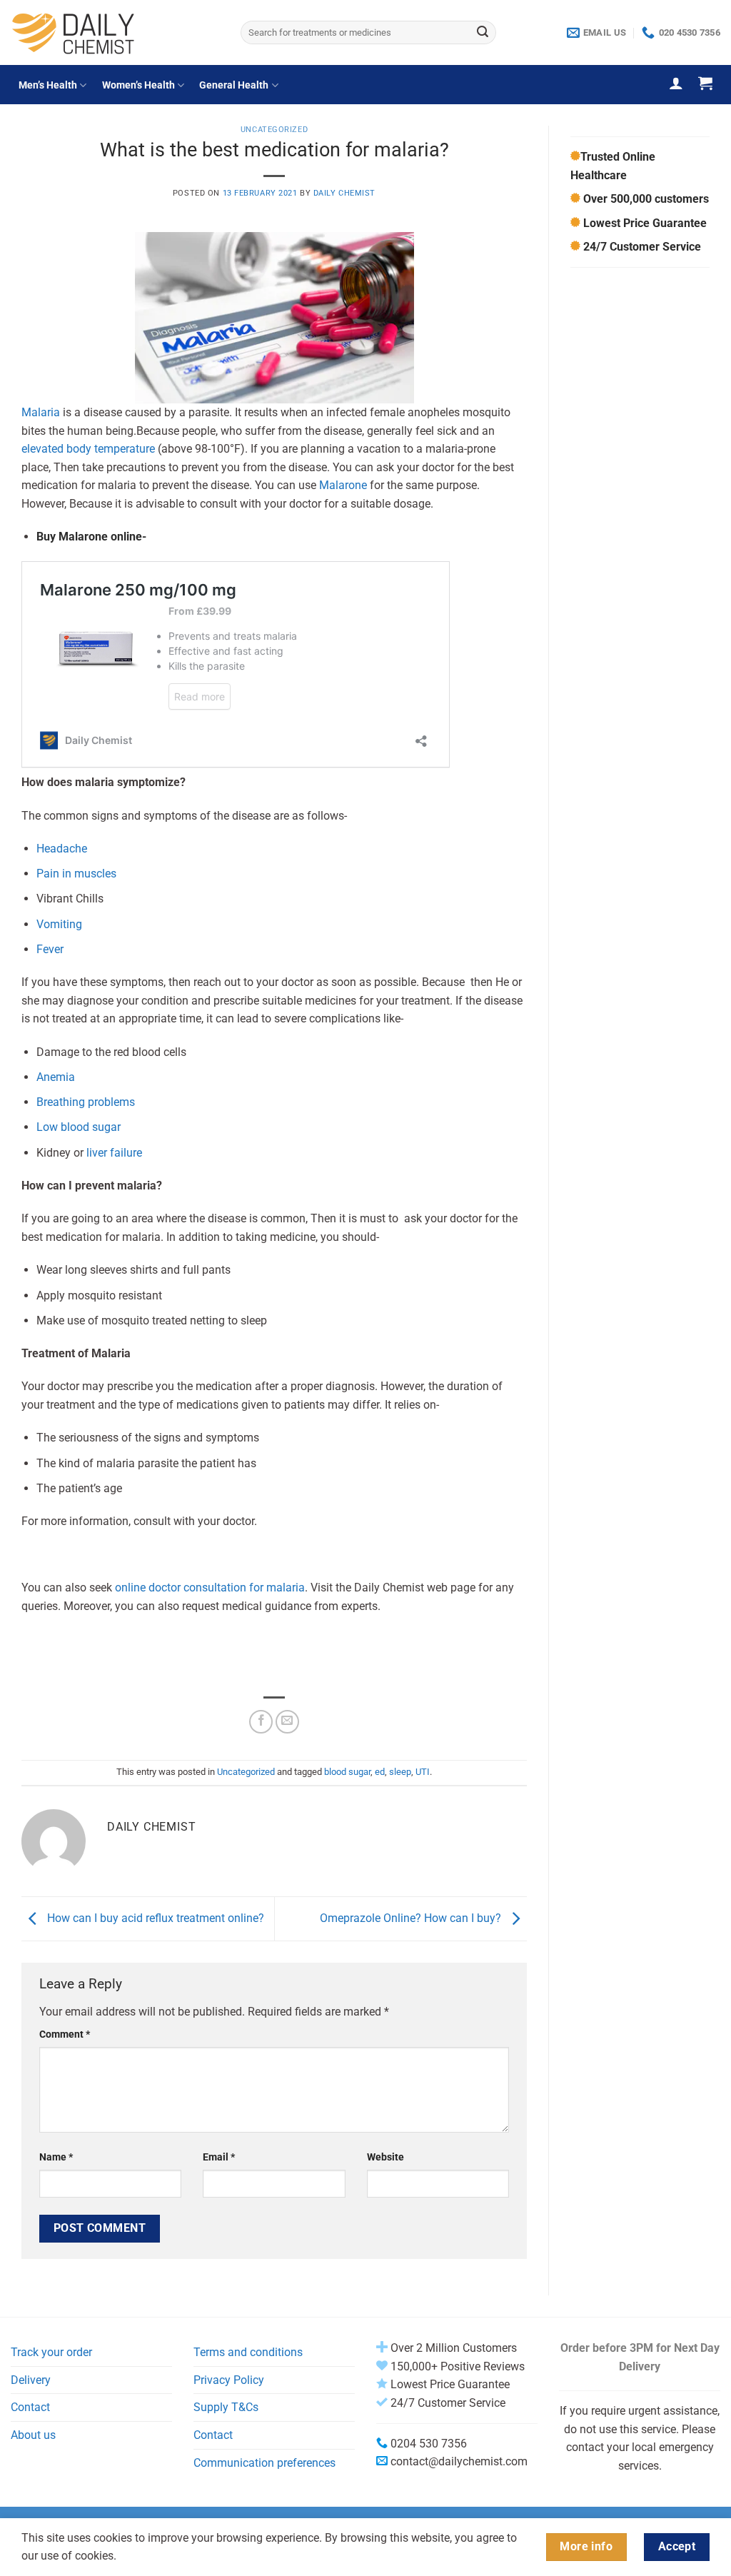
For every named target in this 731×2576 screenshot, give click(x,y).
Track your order (51, 2352)
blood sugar (347, 1772)
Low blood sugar (80, 1127)
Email (219, 2157)
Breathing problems (86, 1102)
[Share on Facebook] (261, 1722)
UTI (423, 1772)
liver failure (114, 1153)
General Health (234, 85)
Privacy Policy (229, 2380)
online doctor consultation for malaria (210, 1588)
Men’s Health (48, 85)
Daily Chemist (344, 193)
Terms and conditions (248, 2352)
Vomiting (61, 924)
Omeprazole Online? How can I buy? (412, 1918)
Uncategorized (274, 130)
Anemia (56, 1077)
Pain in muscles (76, 874)
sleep (400, 1772)
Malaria (41, 412)
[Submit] (483, 33)
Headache (62, 849)
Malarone (343, 485)
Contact (30, 2407)
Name (56, 2157)
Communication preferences (264, 2463)
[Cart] (705, 83)
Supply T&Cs (226, 2407)
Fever (50, 949)
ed (380, 1772)
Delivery (31, 2380)
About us (33, 2435)
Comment (65, 2034)
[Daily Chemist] (115, 32)
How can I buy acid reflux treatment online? (154, 1918)
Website (385, 2157)
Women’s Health (138, 85)
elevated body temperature (88, 449)
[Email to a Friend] (287, 1722)
